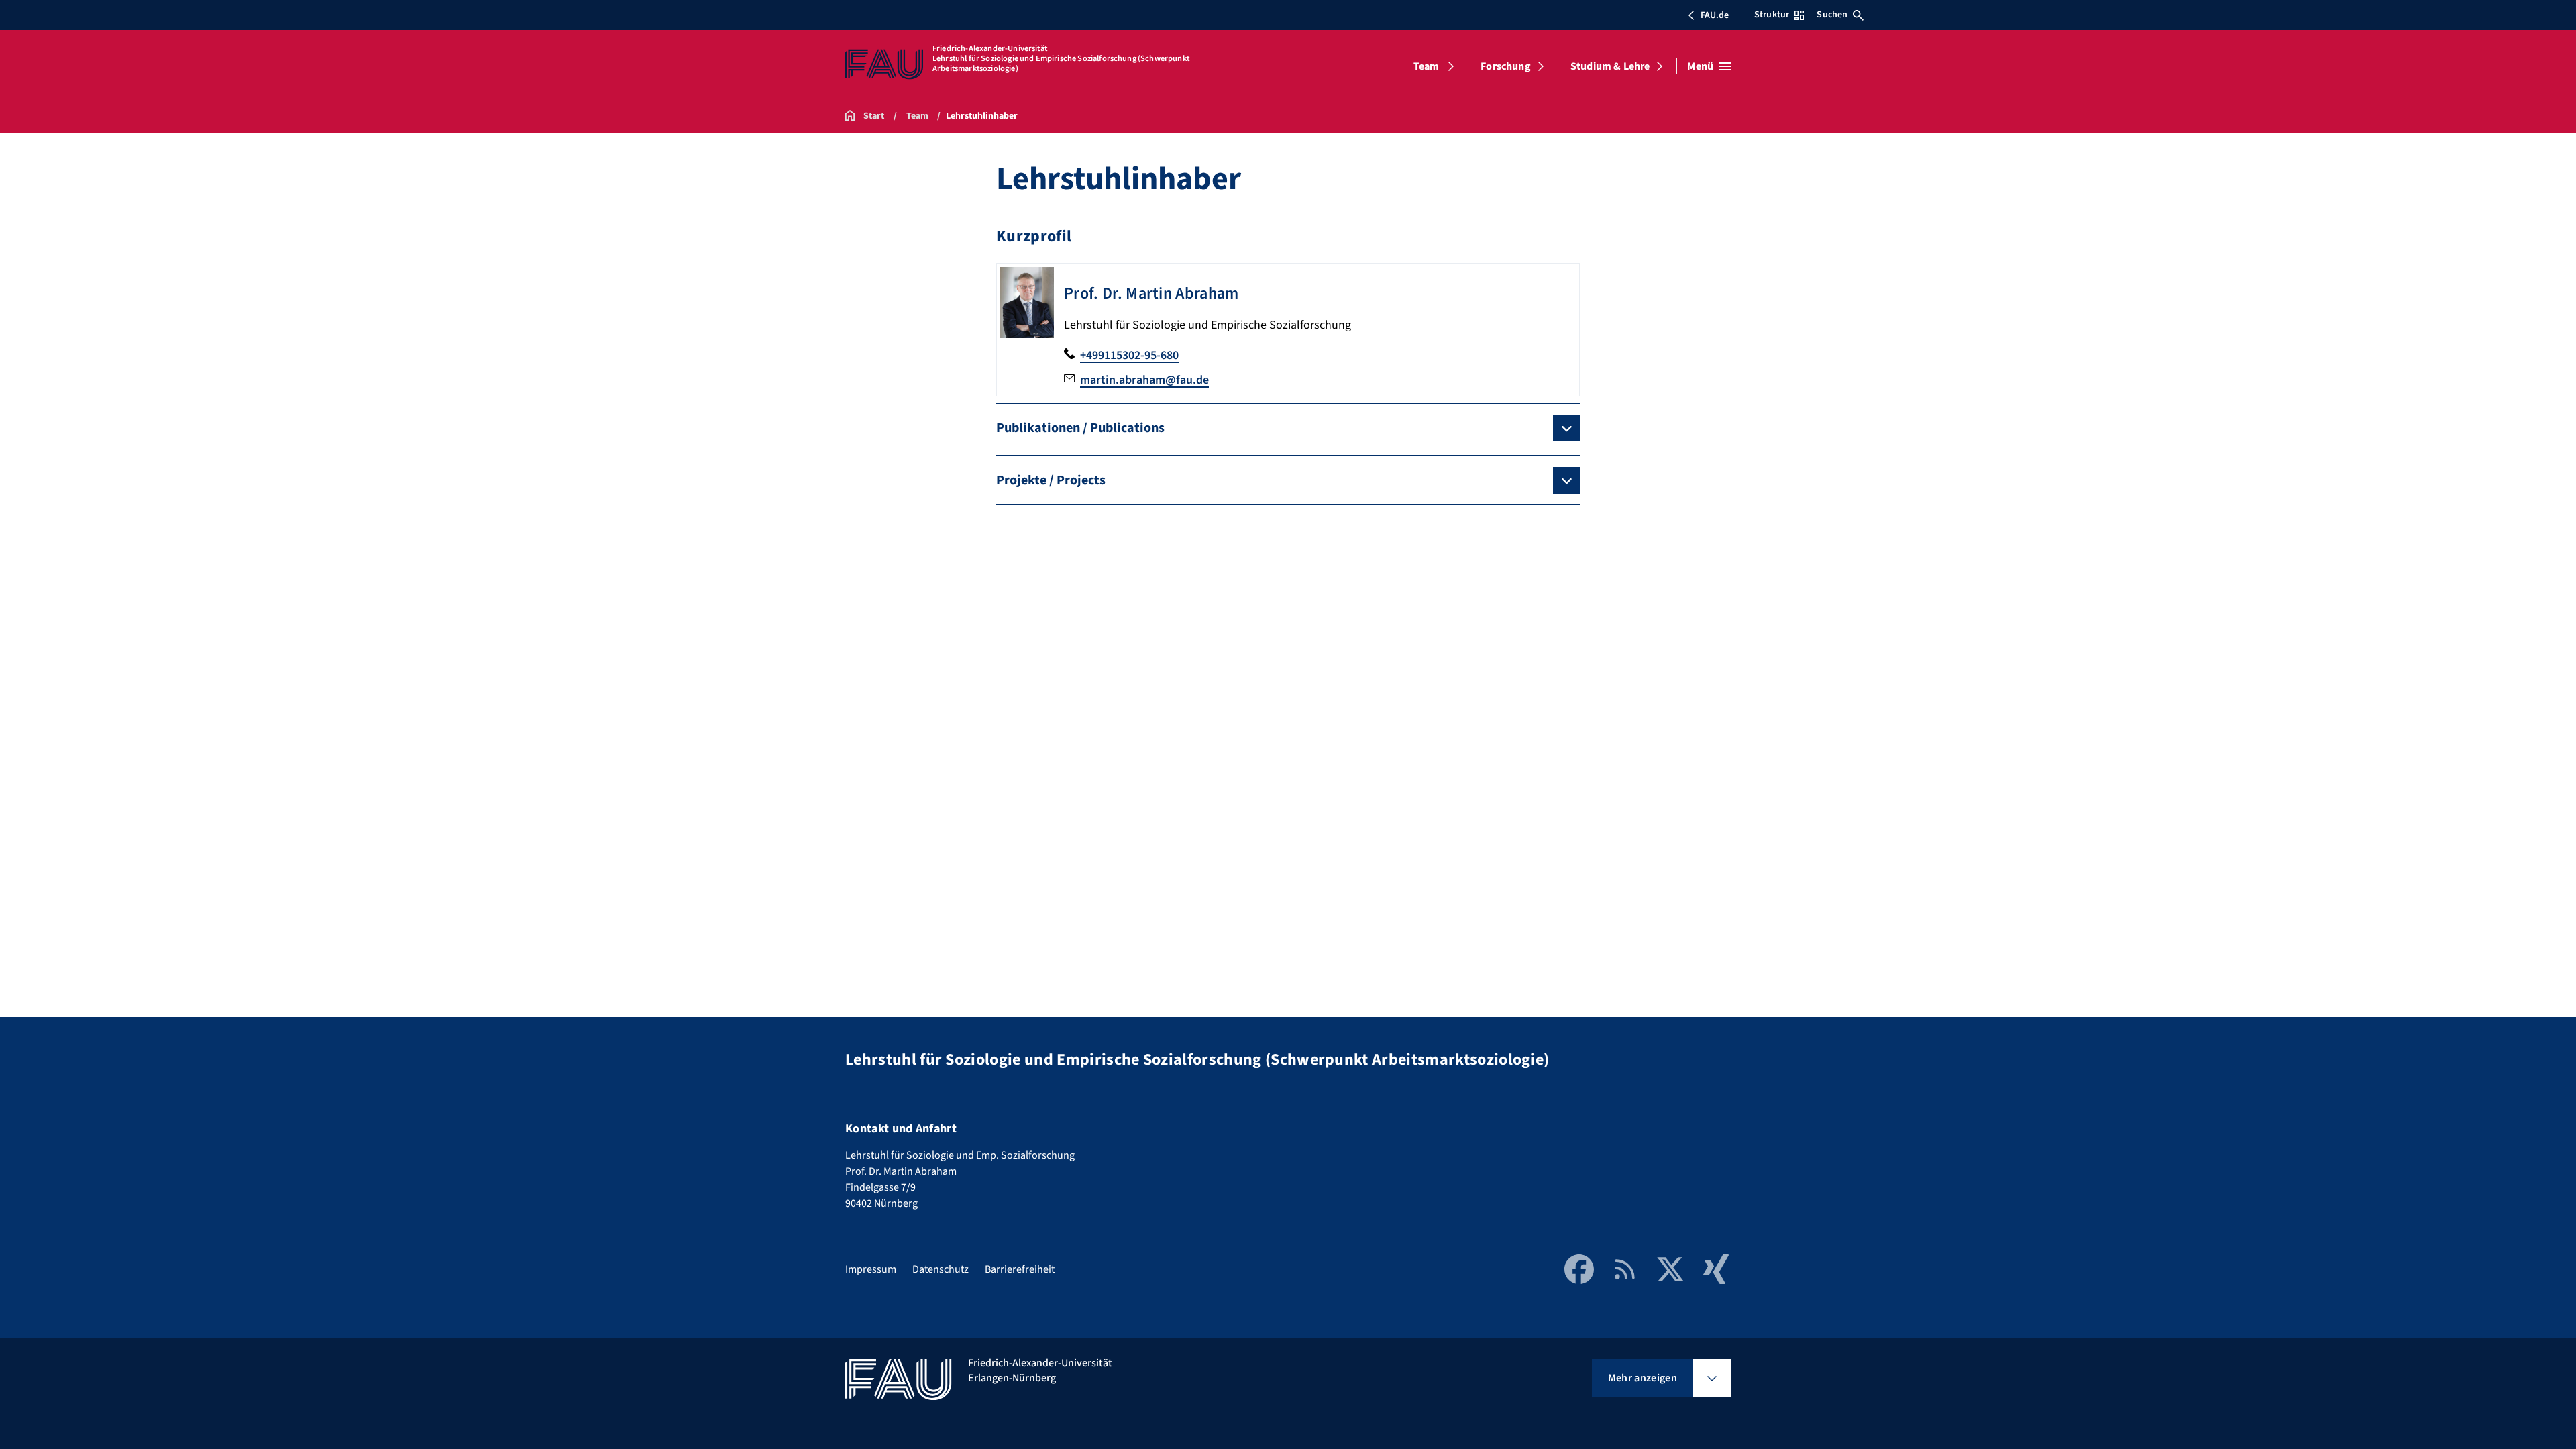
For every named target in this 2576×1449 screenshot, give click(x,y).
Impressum (871, 1269)
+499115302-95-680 (1129, 355)
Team (1427, 66)
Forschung (1505, 66)
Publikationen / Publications (1080, 428)
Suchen (1832, 15)
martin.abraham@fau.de (1144, 380)
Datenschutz (941, 1269)
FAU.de (1715, 15)
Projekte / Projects (1051, 480)
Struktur (1772, 15)
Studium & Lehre (1610, 66)
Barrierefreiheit (1020, 1269)
